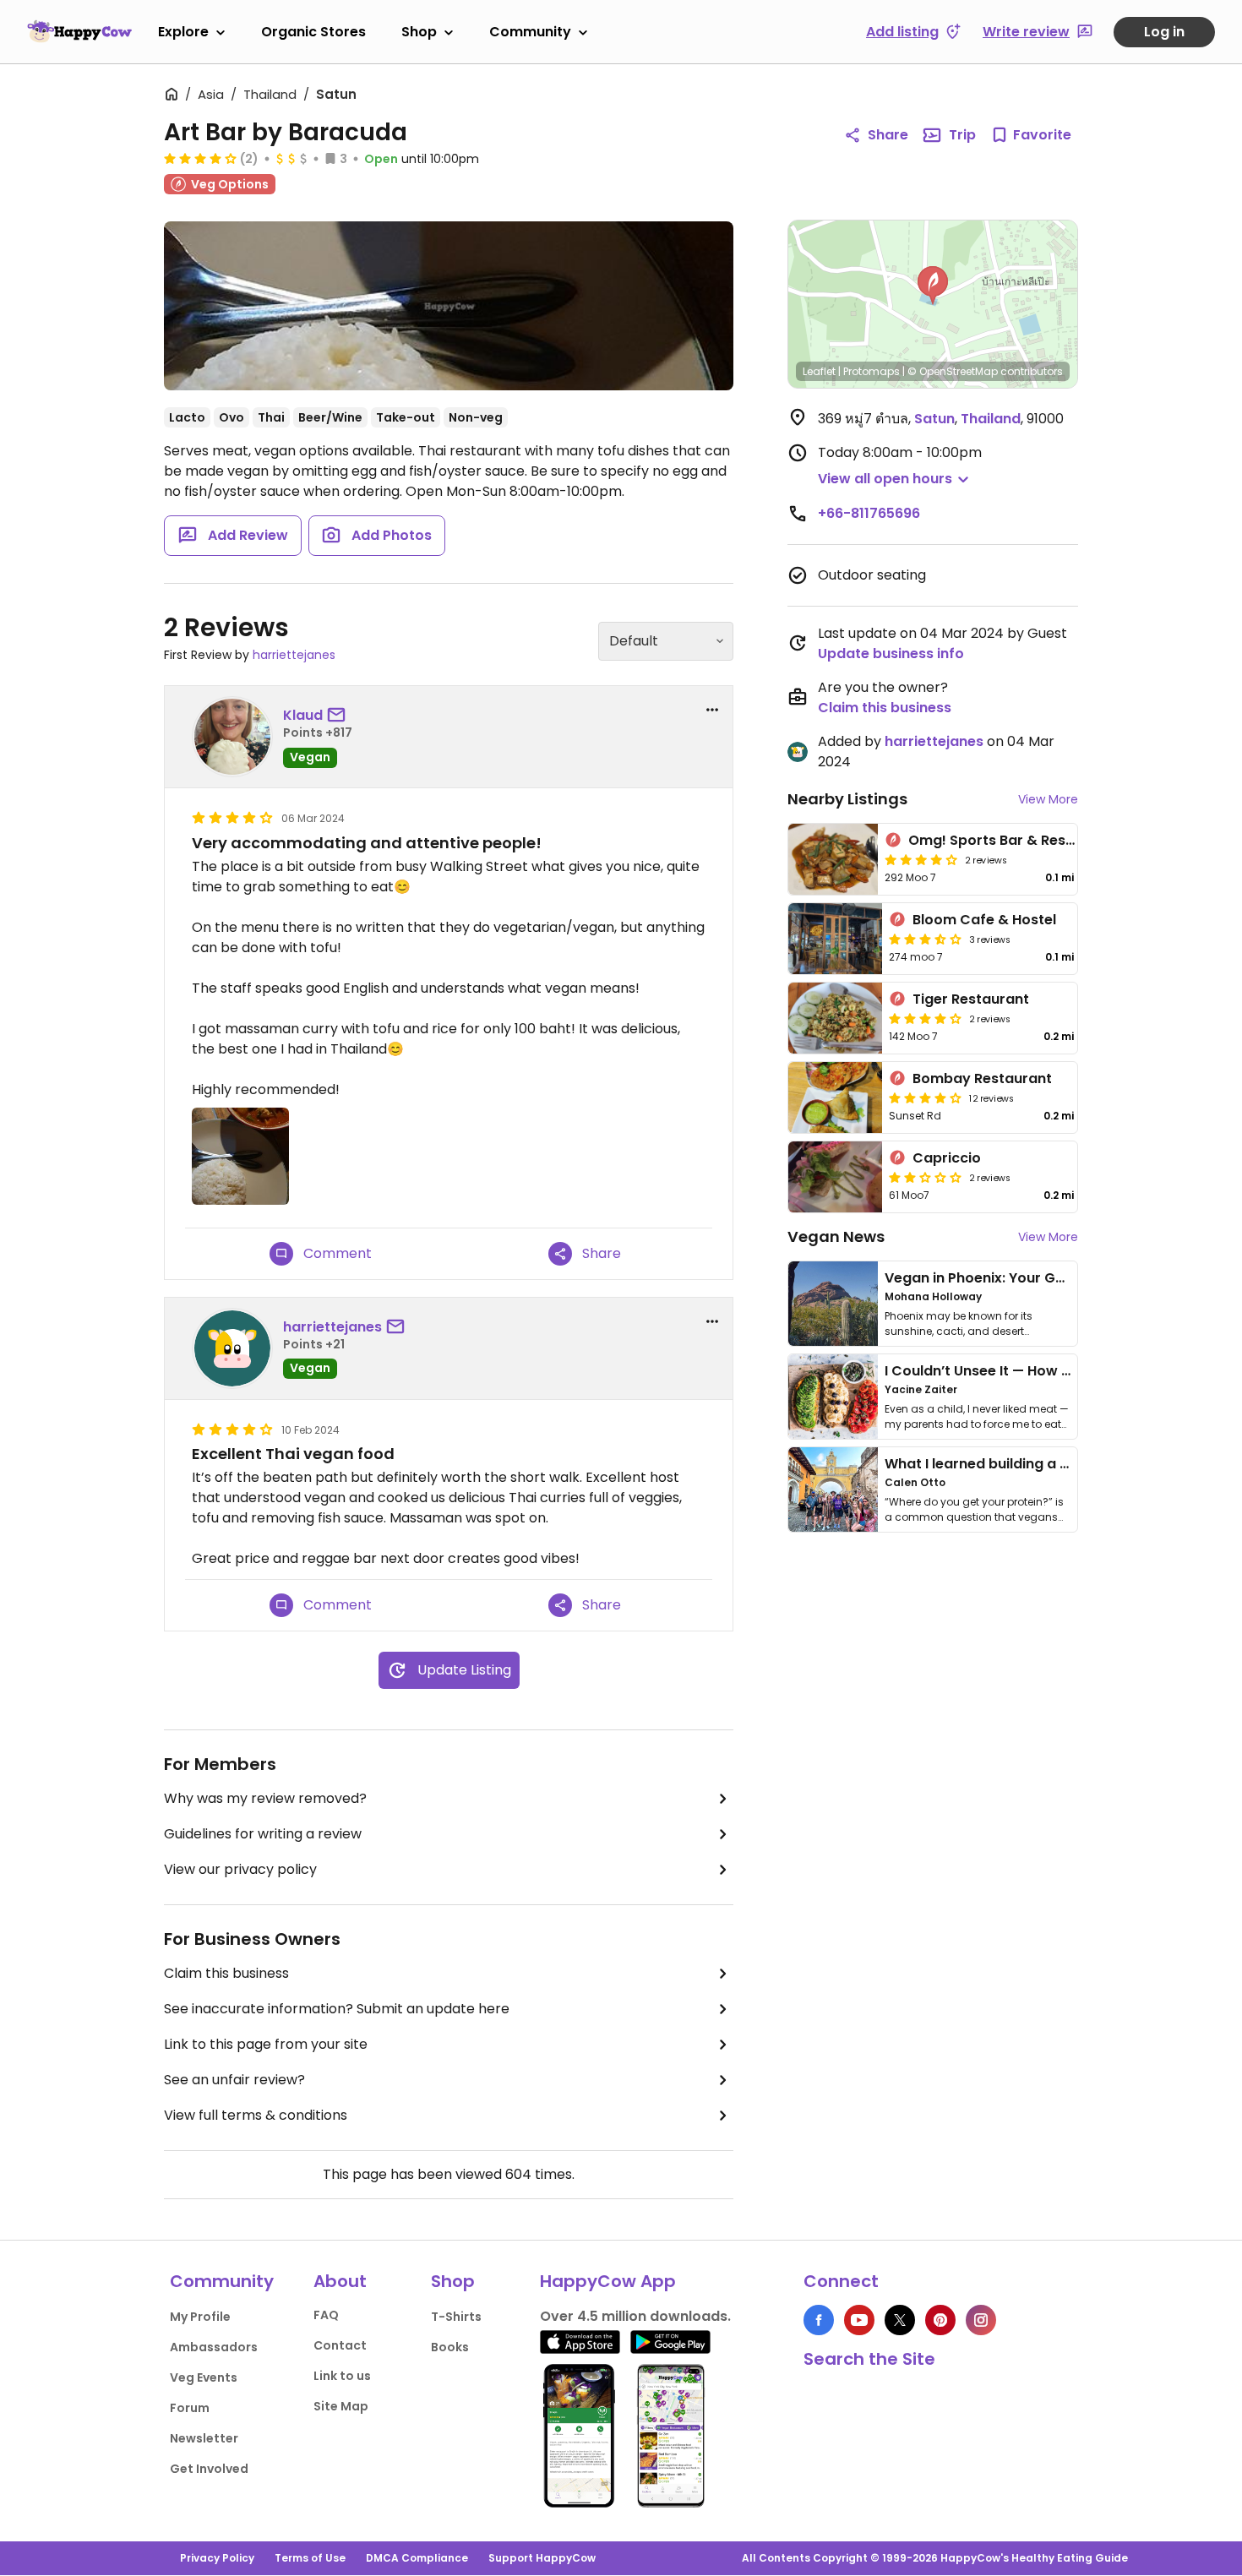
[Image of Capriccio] (835, 1177)
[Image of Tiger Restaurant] (835, 1018)
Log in (1164, 32)
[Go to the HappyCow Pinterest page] (940, 2320)
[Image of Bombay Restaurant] (835, 1097)
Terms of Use (310, 2558)
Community (530, 32)
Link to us (342, 2376)
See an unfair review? (234, 2080)
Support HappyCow (542, 2558)
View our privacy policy (240, 1869)
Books (450, 2347)
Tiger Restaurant (971, 999)
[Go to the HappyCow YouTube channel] (859, 2320)
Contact (340, 2345)
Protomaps (872, 371)
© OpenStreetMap (953, 371)
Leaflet (819, 371)
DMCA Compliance (417, 2558)
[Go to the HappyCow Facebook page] (819, 2320)
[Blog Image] (833, 1304)
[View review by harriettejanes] (232, 1348)
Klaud (303, 715)
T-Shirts (456, 2317)
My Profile (200, 2317)
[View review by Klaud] (232, 737)
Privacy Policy (217, 2558)
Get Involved (209, 2469)
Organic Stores (313, 32)
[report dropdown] (712, 710)
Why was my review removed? (265, 1798)
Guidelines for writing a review (263, 1834)
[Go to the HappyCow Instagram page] (981, 2320)
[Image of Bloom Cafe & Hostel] (835, 939)
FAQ (326, 2315)
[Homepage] (79, 31)
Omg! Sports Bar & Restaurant (1013, 840)
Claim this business (226, 1973)
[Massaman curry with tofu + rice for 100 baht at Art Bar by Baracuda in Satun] (449, 306)
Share (888, 135)
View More (1048, 799)
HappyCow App (608, 2281)
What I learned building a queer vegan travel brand (1061, 1464)
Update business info (891, 654)
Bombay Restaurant (982, 1078)
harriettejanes (294, 655)
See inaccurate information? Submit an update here (337, 2009)
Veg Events (204, 2377)
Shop (419, 32)
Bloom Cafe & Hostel (984, 920)
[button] (933, 286)
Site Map (341, 2406)
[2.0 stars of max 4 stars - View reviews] (925, 1177)
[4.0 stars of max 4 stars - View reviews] (200, 158)
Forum (190, 2408)
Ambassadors (214, 2347)
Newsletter (204, 2438)
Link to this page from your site (266, 2044)
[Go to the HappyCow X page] (900, 2320)
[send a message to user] (340, 716)
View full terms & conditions (256, 2115)
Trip (962, 135)
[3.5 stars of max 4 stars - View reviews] (925, 939)
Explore (183, 32)
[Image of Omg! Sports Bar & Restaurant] (833, 859)
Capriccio (947, 1158)
